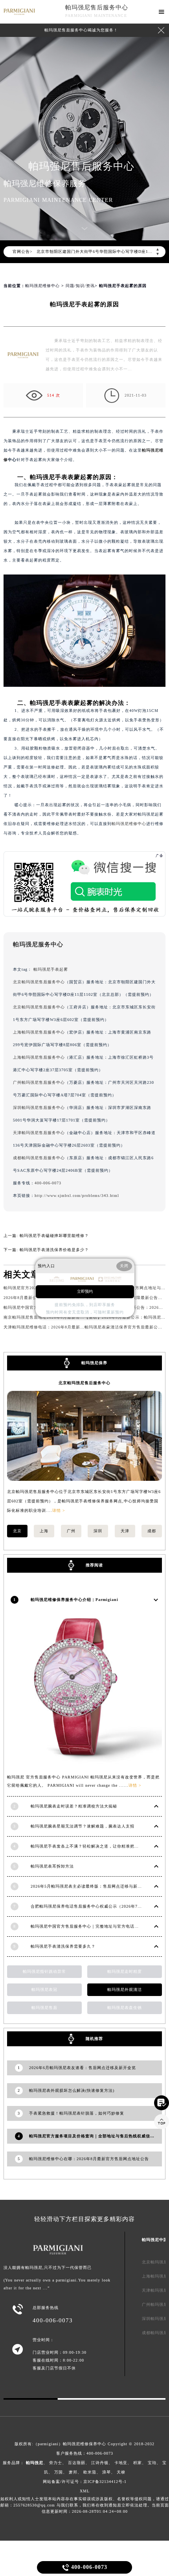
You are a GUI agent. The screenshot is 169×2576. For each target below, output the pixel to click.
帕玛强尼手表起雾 (51, 969)
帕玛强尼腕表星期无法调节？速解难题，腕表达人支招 (83, 1826)
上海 (44, 1531)
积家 (138, 2463)
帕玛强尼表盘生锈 (125, 2008)
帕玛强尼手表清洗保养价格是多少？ (54, 1250)
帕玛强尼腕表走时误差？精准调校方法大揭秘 (74, 1806)
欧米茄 (90, 2472)
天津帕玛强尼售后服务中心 (39, 1133)
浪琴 (107, 2472)
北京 (17, 1531)
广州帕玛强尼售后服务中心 (39, 1082)
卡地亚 (121, 2463)
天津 (125, 1531)
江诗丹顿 (100, 2463)
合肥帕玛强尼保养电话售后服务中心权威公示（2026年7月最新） (93, 1906)
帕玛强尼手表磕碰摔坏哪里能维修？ (54, 1236)
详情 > (59, 1510)
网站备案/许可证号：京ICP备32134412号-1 (85, 2482)
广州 (71, 1531)
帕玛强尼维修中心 (42, 286)
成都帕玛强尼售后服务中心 (39, 1158)
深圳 (98, 1531)
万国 (59, 2472)
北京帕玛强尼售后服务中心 (39, 982)
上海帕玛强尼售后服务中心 (39, 1032)
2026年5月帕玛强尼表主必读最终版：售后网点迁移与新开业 (88, 1886)
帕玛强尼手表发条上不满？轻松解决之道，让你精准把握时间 (89, 1846)
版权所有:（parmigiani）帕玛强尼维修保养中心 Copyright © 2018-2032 (84, 2444)
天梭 (121, 2472)
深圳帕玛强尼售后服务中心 (39, 1108)
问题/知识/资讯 (80, 286)
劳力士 (56, 2463)
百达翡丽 (77, 2463)
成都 (152, 1531)
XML (85, 2491)
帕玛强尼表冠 (44, 1990)
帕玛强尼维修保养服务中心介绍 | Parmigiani (74, 1600)
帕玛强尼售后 (44, 2008)
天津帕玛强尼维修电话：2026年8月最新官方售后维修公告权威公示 (68, 1327)
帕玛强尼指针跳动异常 (44, 1971)
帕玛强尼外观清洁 (125, 1990)
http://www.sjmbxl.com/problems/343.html (77, 1196)
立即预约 (85, 1292)
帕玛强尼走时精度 (125, 1971)
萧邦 (73, 2472)
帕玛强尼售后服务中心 (97, 7)
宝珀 (152, 2463)
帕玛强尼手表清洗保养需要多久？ (63, 1946)
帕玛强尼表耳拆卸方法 (52, 1866)
